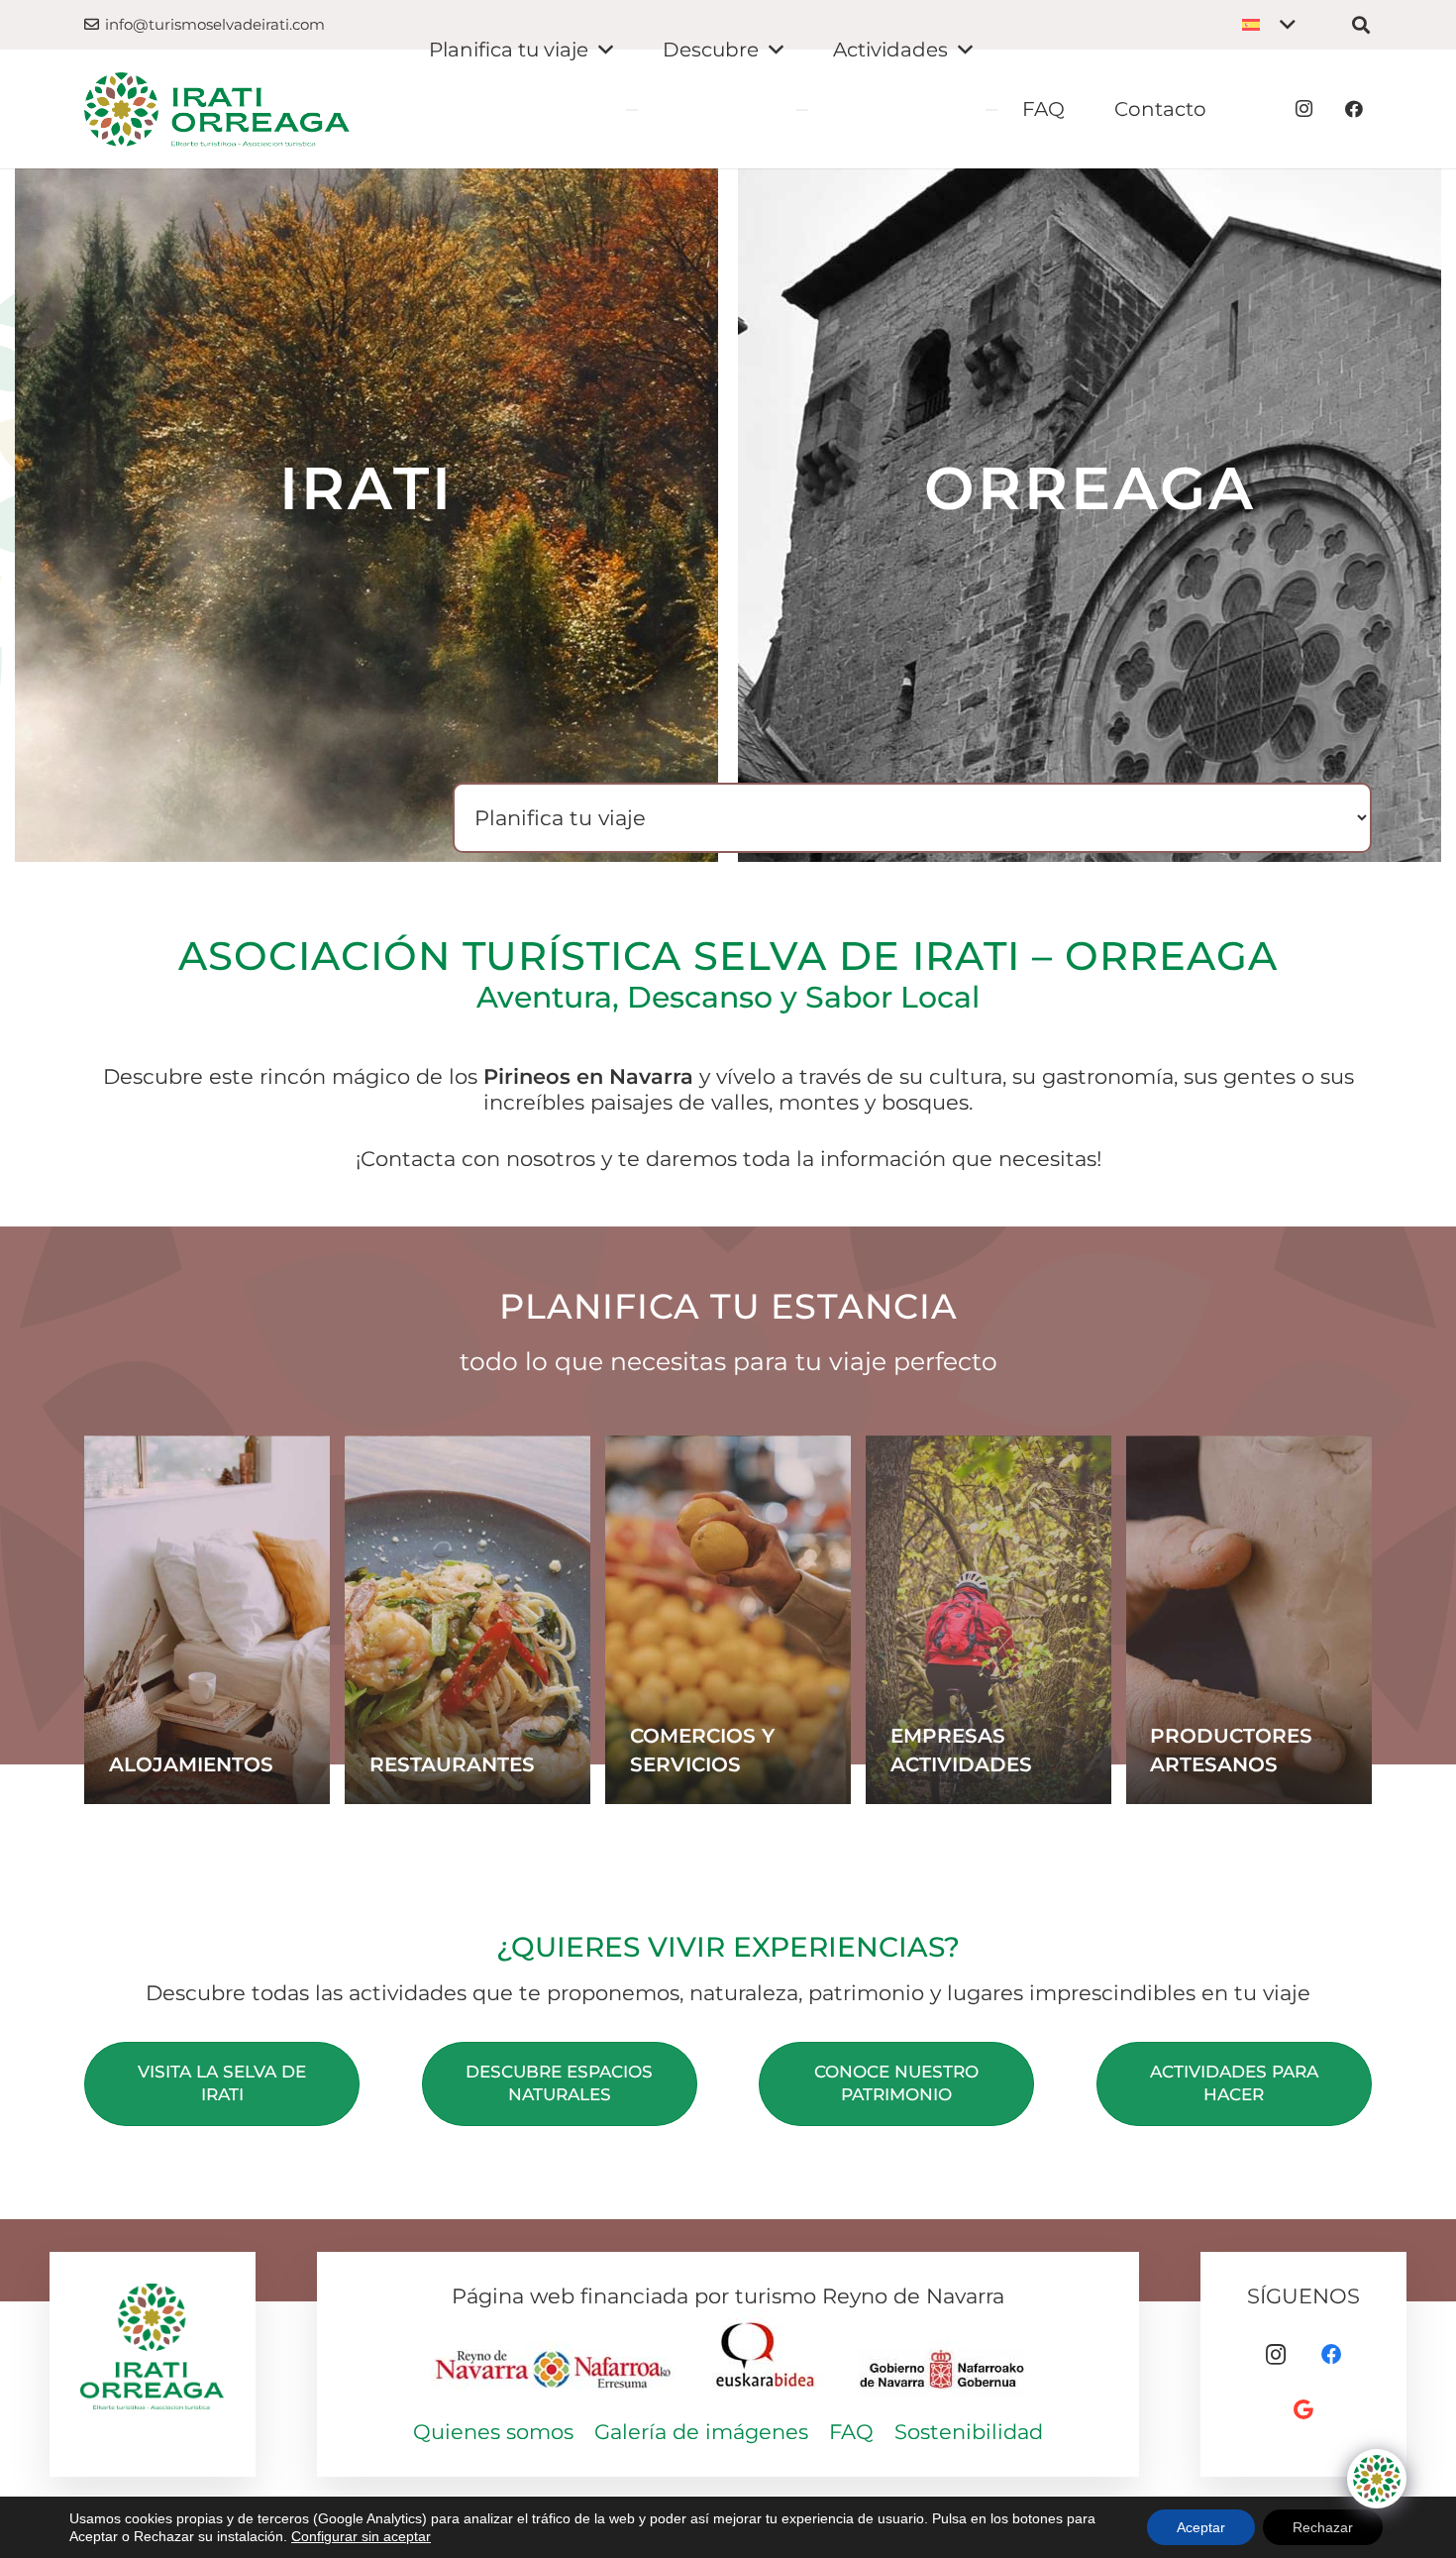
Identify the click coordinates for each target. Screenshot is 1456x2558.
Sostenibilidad (969, 2432)
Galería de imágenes (701, 2432)
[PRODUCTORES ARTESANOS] (1249, 1620)
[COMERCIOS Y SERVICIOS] (728, 1620)
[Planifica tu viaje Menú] (632, 110)
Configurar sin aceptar (361, 2536)
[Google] (1303, 2410)
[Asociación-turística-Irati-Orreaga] (217, 109)
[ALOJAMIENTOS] (207, 1620)
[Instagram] (1304, 109)
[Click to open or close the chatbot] (1377, 2479)
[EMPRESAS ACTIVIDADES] (988, 1620)
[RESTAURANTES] (468, 1620)
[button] (1268, 25)
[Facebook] (1354, 109)
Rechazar (1323, 2527)
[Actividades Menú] (991, 110)
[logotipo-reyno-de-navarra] (555, 2357)
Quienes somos (493, 2432)
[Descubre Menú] (802, 110)
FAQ (851, 2432)
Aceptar (1201, 2527)
